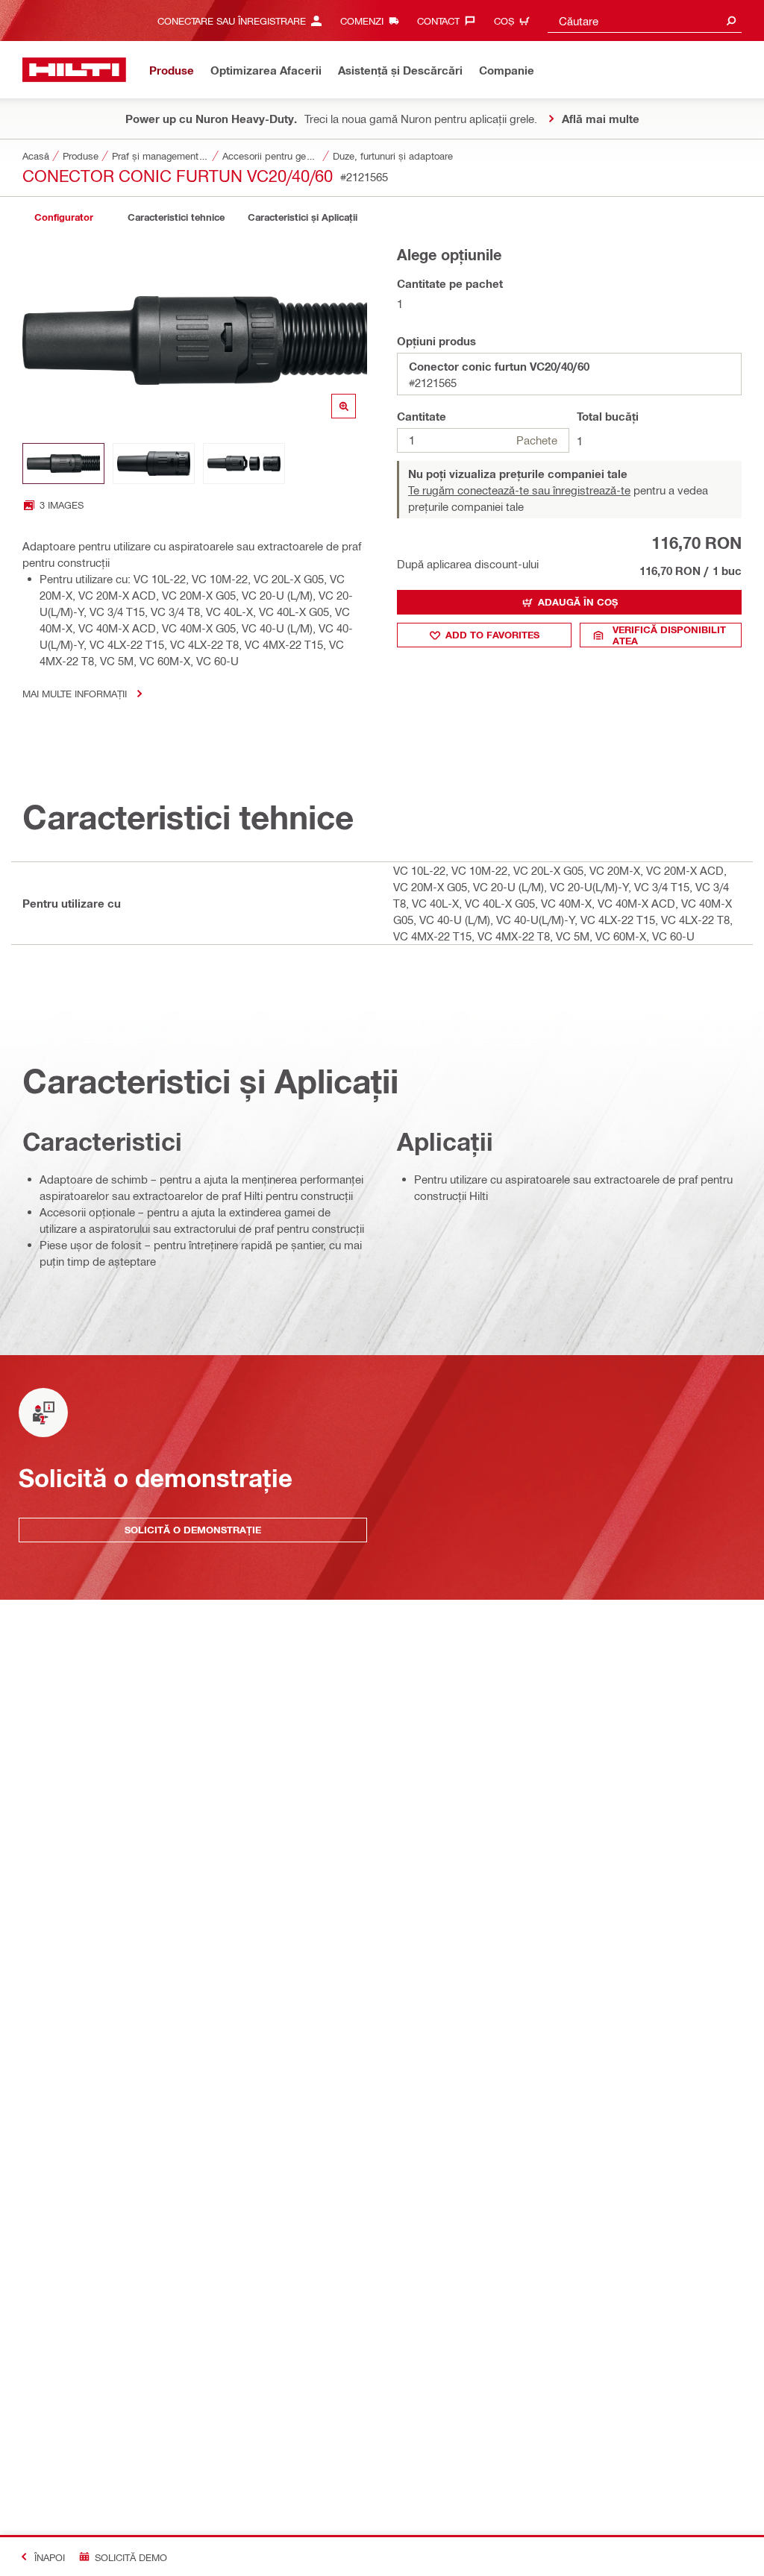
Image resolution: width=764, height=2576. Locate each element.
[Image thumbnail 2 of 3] (154, 464)
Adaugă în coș (578, 602)
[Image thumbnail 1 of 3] (63, 464)
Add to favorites (492, 635)
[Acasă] (74, 70)
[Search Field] (731, 21)
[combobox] (645, 21)
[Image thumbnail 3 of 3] (244, 464)
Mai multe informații (75, 693)
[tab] (63, 217)
